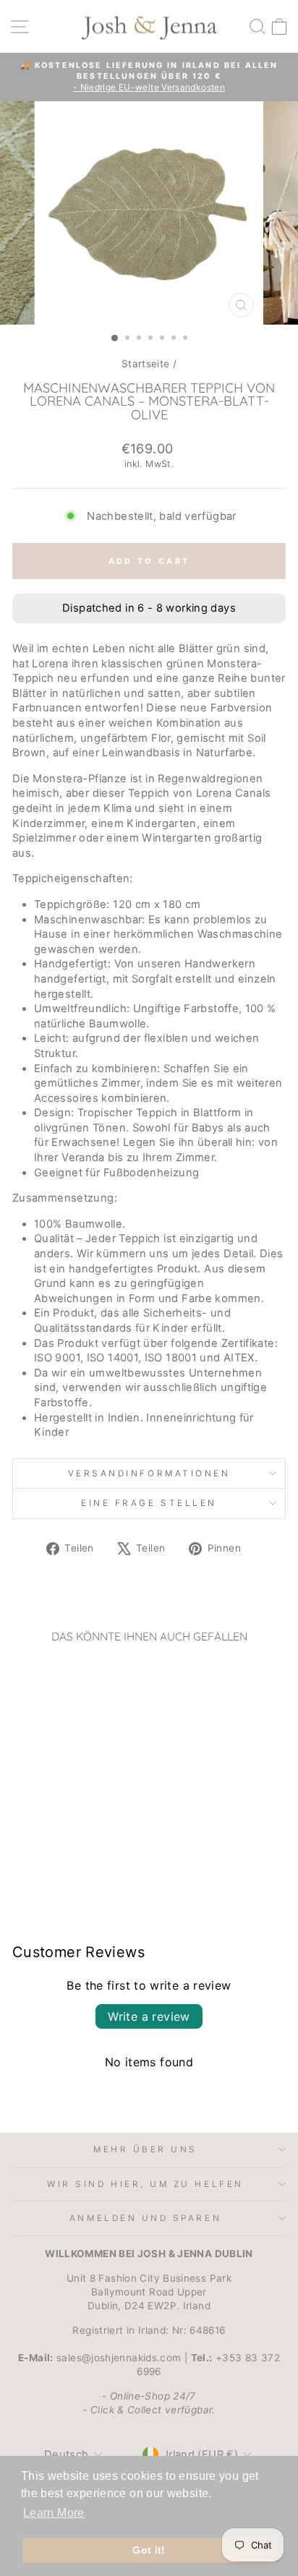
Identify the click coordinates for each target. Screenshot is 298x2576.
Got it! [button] (149, 2550)
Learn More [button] (54, 2513)
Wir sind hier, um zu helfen (145, 2184)
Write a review (149, 2016)
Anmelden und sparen (145, 2218)
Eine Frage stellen (149, 1503)
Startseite (146, 364)
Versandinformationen (149, 1473)
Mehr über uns (145, 2149)
